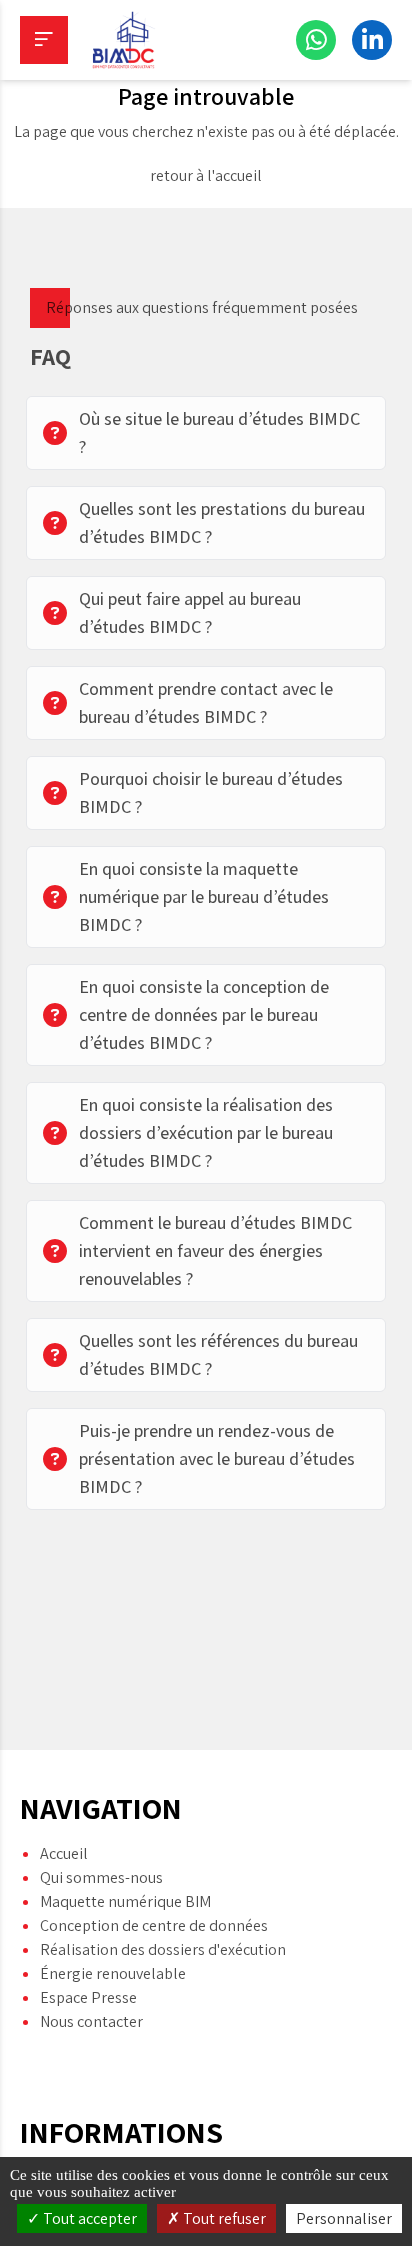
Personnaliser (344, 2218)
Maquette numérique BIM (125, 1901)
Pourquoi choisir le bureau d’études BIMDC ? (211, 792)
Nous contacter (91, 2021)
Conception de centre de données (154, 1925)
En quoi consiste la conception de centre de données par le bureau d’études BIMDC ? (204, 1014)
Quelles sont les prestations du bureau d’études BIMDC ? (222, 522)
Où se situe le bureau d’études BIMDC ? (219, 432)
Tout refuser (223, 2218)
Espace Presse (88, 1997)
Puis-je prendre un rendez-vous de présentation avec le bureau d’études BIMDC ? (217, 1458)
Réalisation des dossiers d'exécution (163, 1949)
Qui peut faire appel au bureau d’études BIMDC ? (190, 612)
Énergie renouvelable (113, 1973)
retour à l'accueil (206, 175)
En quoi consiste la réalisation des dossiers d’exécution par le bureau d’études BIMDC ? (206, 1132)
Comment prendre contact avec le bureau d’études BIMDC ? (206, 702)
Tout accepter (88, 2218)
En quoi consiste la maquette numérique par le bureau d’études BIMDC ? (204, 896)
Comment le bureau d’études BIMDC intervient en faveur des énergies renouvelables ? (215, 1250)
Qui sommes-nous (101, 1877)
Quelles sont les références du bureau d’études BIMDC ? (218, 1354)
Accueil (64, 1853)
